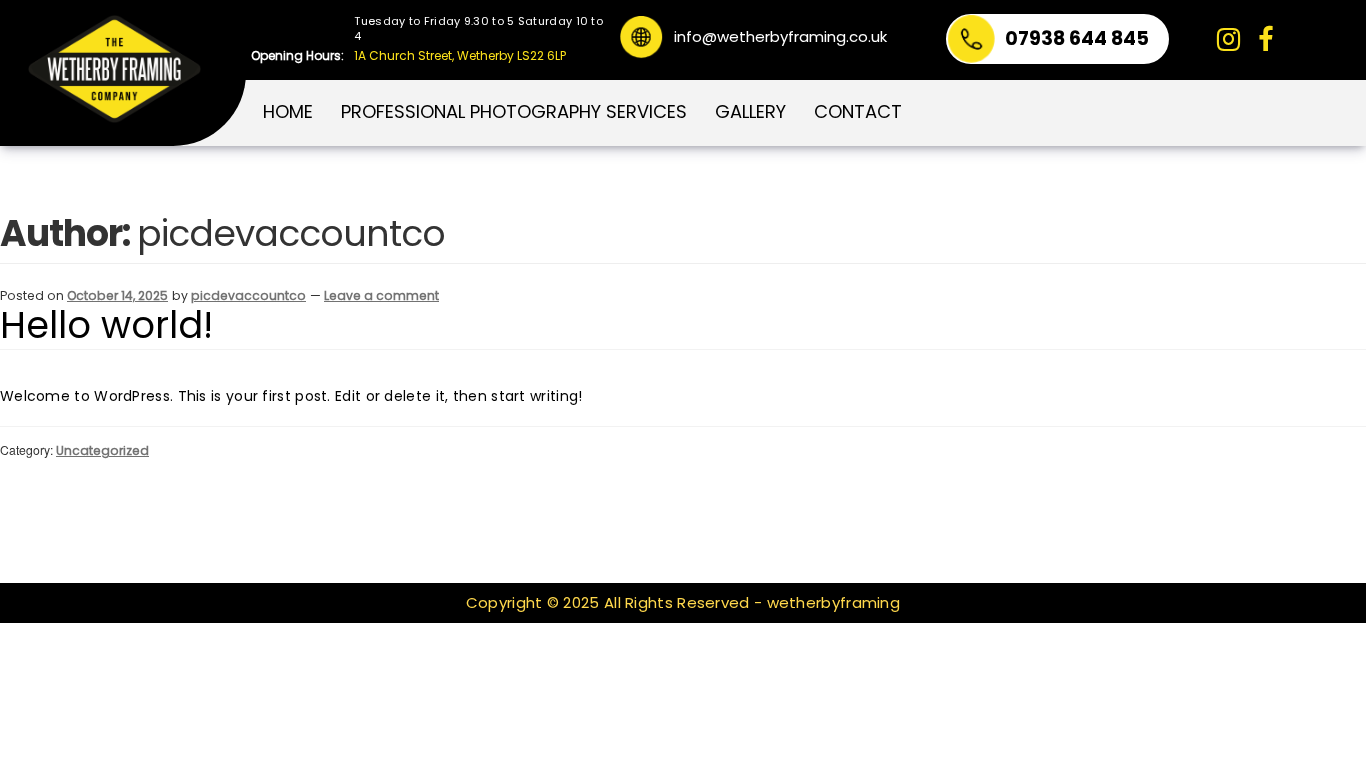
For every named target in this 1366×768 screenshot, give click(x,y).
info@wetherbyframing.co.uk (780, 35)
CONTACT (858, 111)
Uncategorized (102, 450)
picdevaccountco (248, 295)
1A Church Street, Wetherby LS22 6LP (460, 55)
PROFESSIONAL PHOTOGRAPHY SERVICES (514, 111)
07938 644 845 (1077, 38)
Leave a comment (381, 295)
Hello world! (106, 326)
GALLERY (750, 111)
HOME (288, 111)
